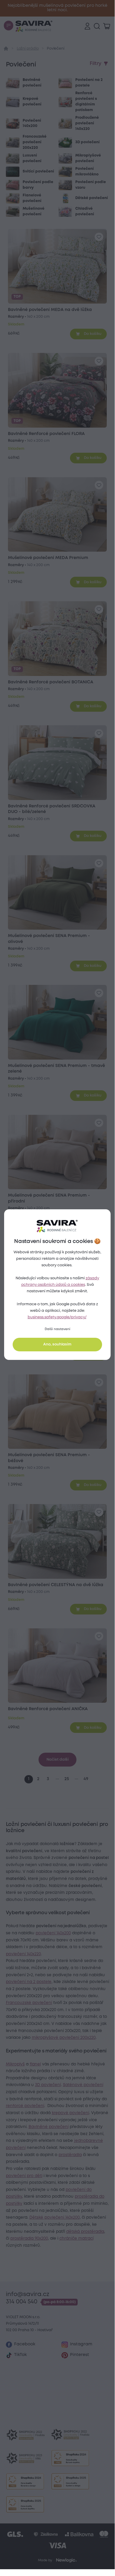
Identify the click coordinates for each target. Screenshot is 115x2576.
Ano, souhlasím (57, 1344)
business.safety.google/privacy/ (57, 1317)
